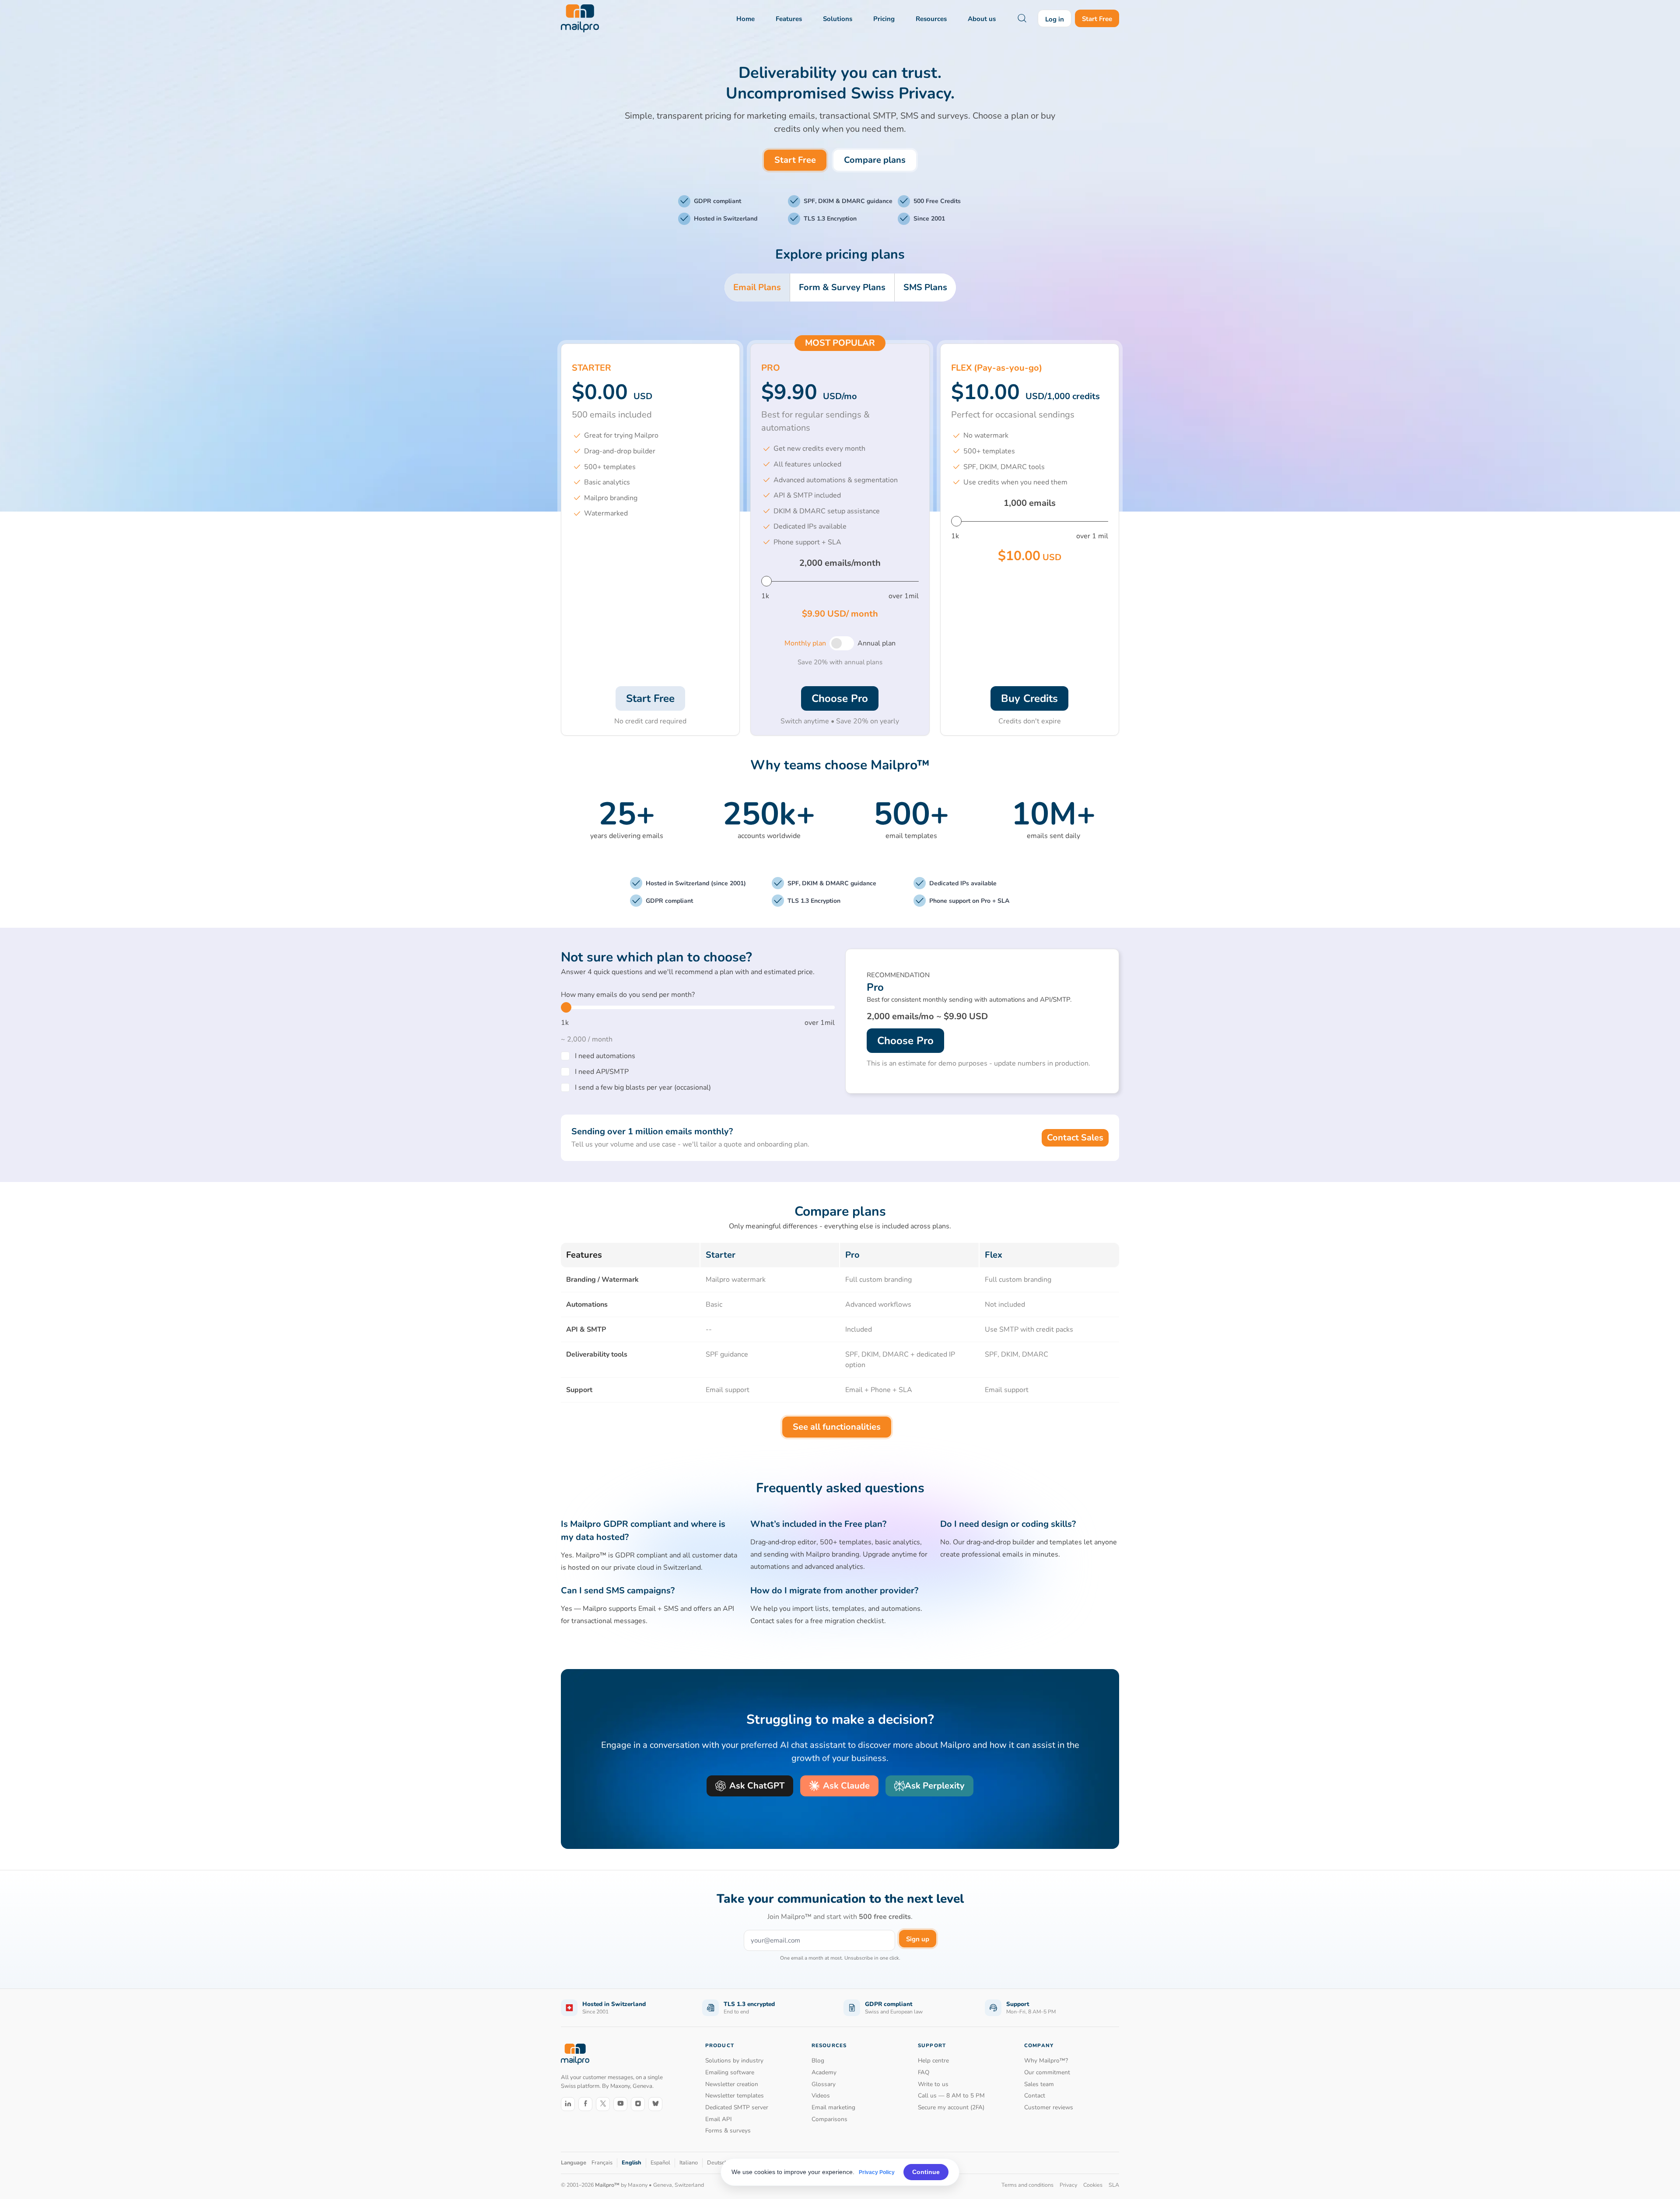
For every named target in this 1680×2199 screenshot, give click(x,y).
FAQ (924, 2072)
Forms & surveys (728, 2131)
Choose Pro (840, 698)
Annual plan (877, 643)
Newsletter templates (735, 2096)
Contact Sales (1075, 1138)
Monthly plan (805, 643)
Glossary (824, 2084)
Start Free (1097, 19)
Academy (824, 2072)
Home (745, 19)
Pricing (884, 19)
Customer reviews (1049, 2107)
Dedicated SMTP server (737, 2107)
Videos (821, 2096)
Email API (719, 2119)
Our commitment (1047, 2072)
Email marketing (833, 2107)
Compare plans (875, 160)
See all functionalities (837, 1427)
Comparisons (829, 2119)
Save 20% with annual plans (840, 662)
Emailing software (730, 2072)
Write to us (933, 2084)
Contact (1035, 2096)
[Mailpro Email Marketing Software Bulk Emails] (580, 18)
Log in (1055, 19)
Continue (926, 2172)
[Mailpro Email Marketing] (575, 2054)
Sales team (1039, 2084)
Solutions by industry (734, 2060)
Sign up (918, 1939)
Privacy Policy (877, 2172)
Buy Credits (1029, 698)
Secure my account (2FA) (951, 2107)
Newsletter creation (732, 2084)
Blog (818, 2060)
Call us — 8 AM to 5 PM (951, 2096)
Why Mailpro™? (1046, 2060)
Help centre (933, 2060)
